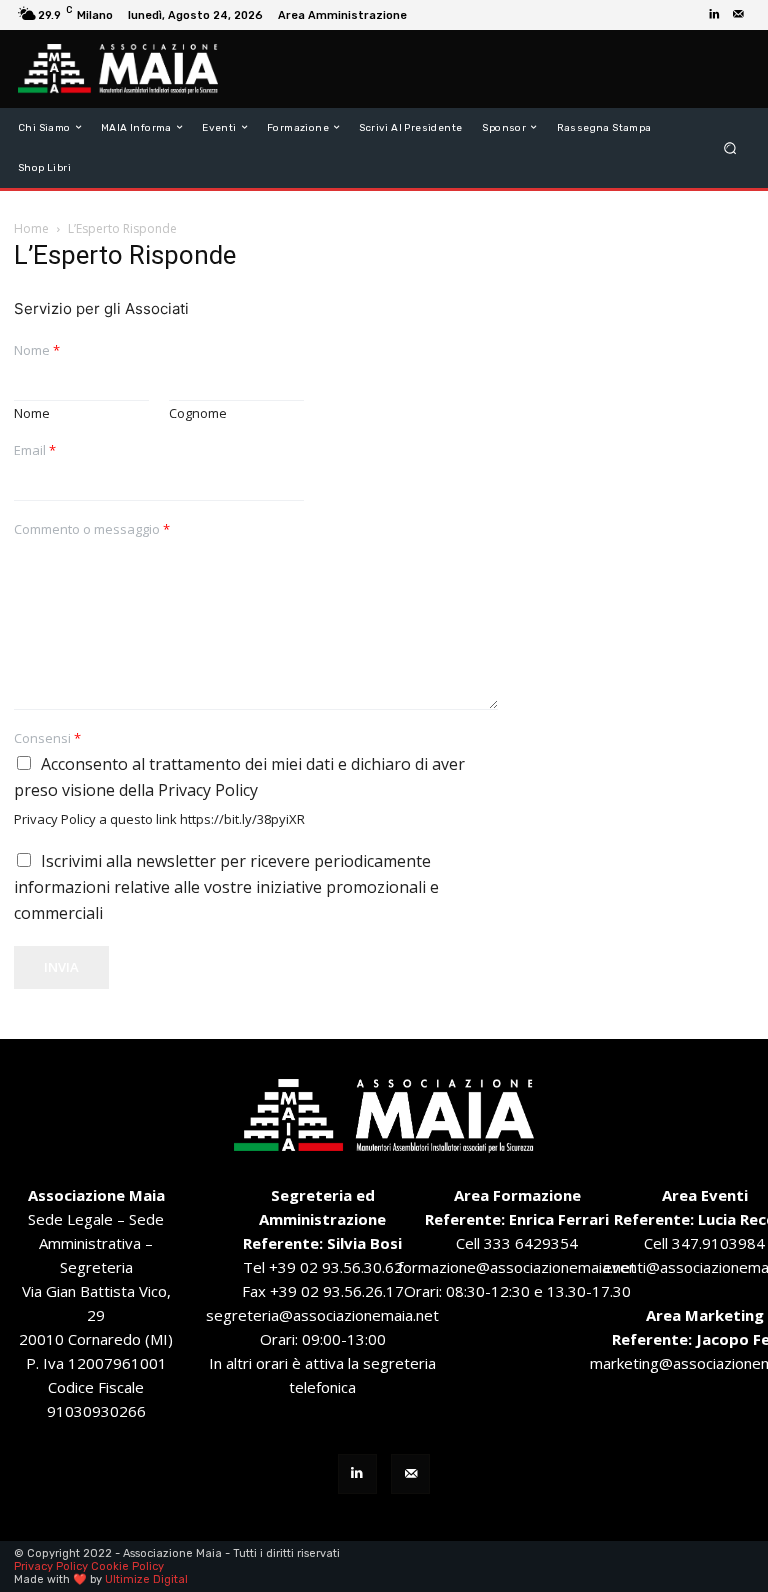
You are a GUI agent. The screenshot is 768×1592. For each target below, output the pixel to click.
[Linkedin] (714, 15)
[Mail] (738, 15)
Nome (37, 350)
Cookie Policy (127, 1566)
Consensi (47, 738)
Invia (61, 967)
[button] (730, 147)
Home (31, 228)
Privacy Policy (51, 1566)
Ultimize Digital (146, 1579)
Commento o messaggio (92, 529)
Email (35, 450)
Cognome (198, 413)
